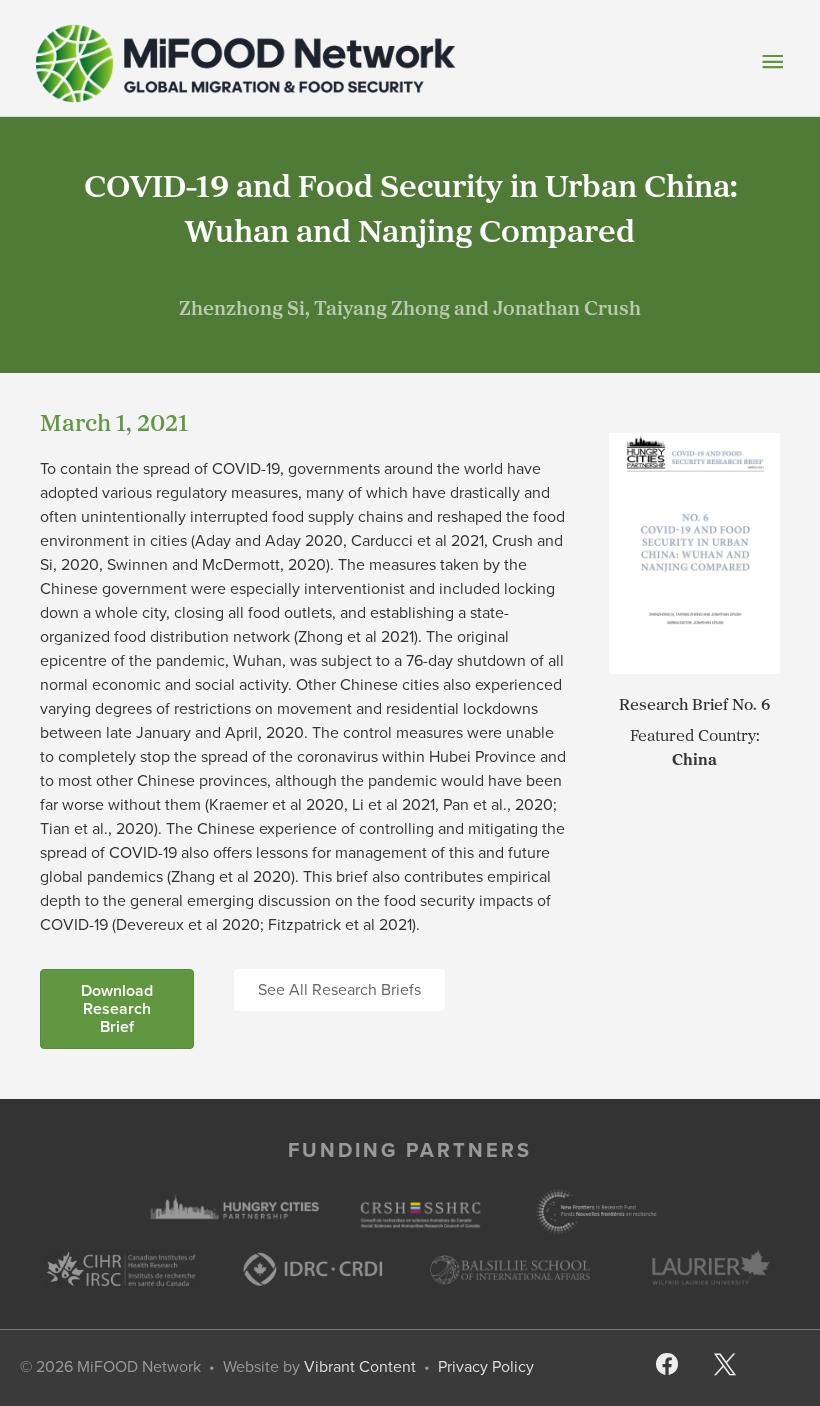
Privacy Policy (486, 1366)
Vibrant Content (360, 1366)
